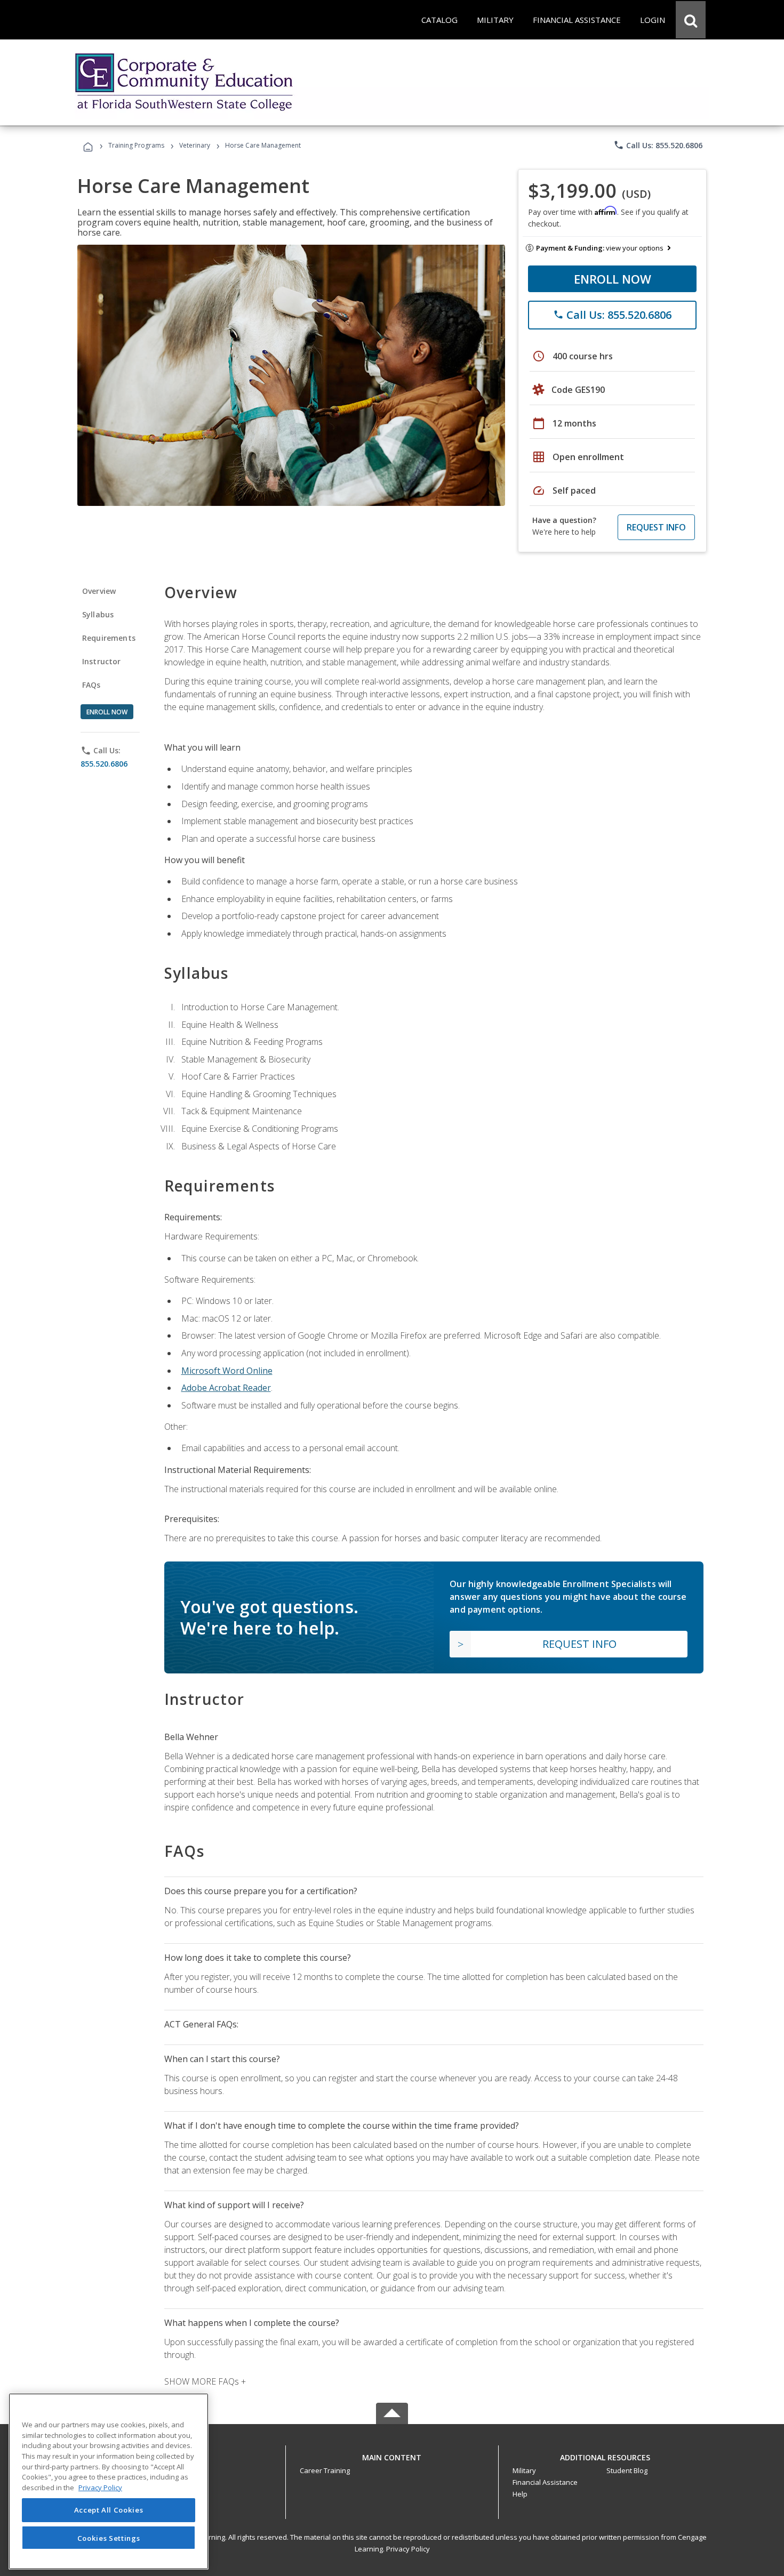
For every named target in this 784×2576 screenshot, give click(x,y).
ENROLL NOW (613, 279)
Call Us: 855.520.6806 (658, 145)
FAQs (91, 685)
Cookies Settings (109, 2538)
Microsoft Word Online (227, 1371)
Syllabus (98, 614)
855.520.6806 (104, 764)
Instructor (102, 661)
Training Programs (136, 145)
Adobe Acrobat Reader (226, 1388)
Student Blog (627, 2470)
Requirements (109, 638)
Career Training (325, 2470)
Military (524, 2470)
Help (520, 2494)
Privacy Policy (408, 2549)
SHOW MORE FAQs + (205, 2381)
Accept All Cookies (109, 2510)
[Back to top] (392, 2455)
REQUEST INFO (656, 527)
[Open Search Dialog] (691, 20)
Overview (99, 591)
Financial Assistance (545, 2482)
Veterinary (195, 145)
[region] (109, 2481)
